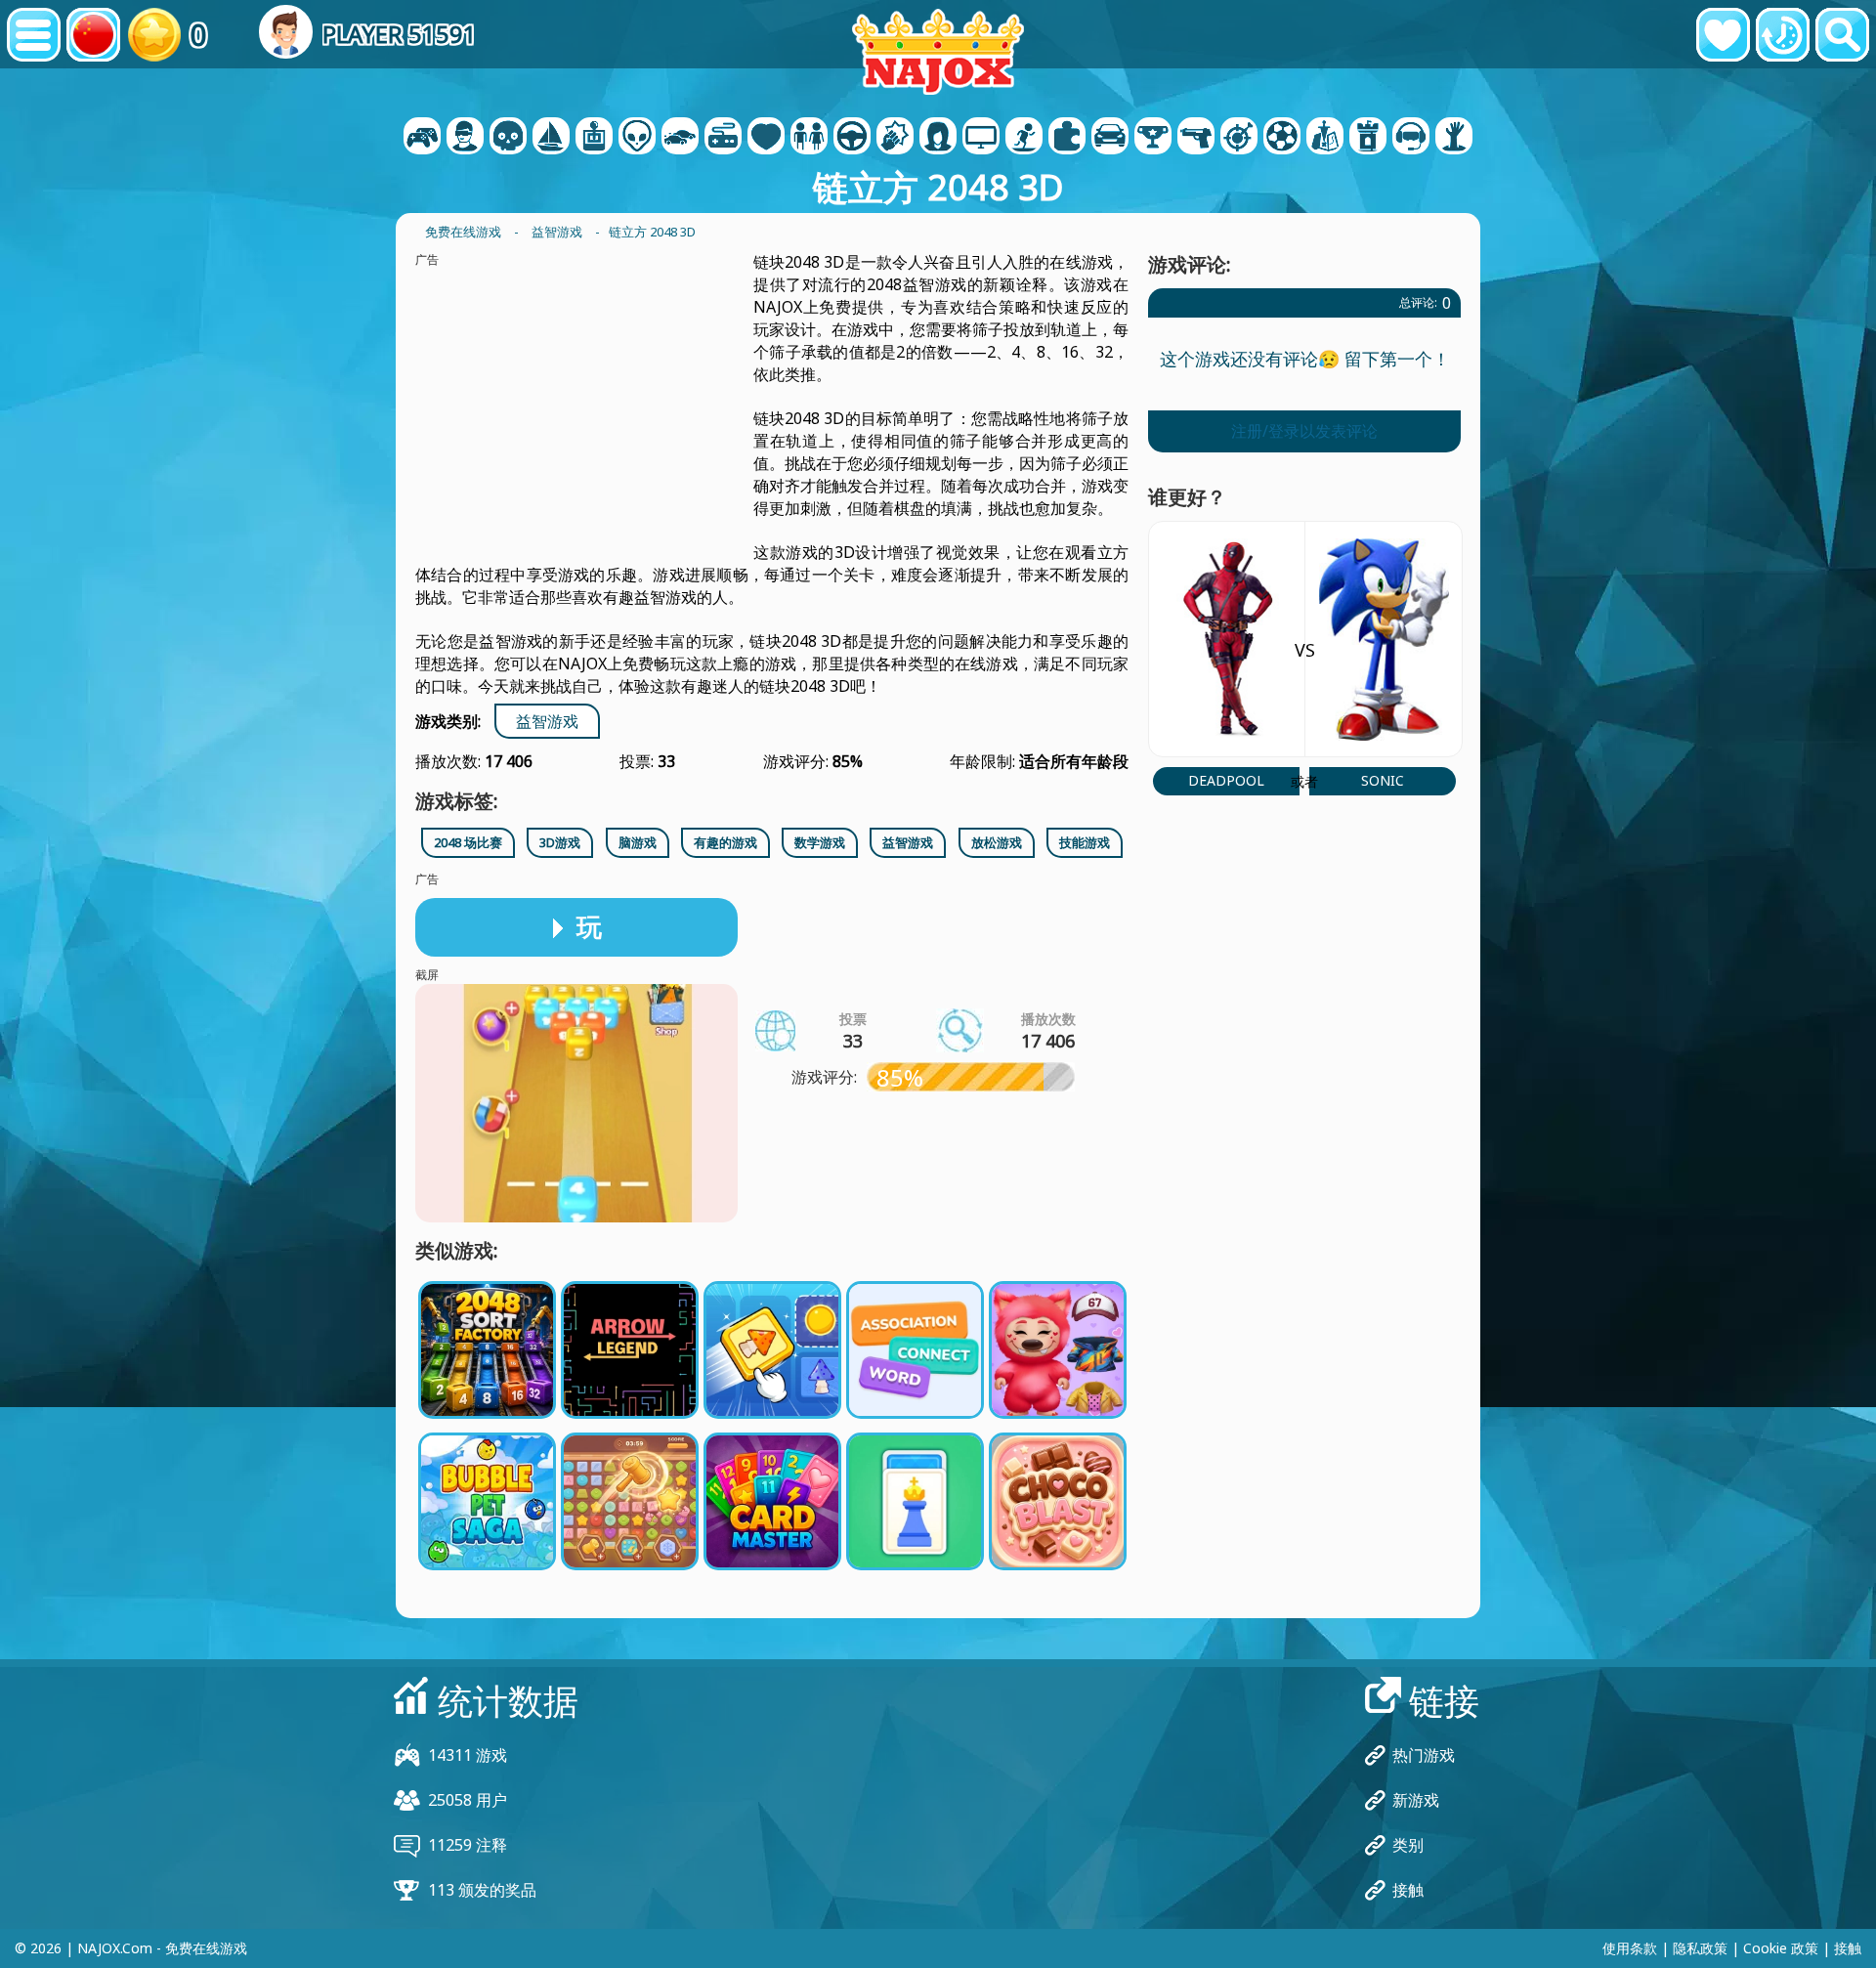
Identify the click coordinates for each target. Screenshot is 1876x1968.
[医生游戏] (766, 138)
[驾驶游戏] (852, 138)
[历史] (1783, 35)
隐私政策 (1700, 1948)
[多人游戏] (981, 138)
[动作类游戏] (508, 138)
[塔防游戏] (1368, 138)
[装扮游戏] (809, 138)
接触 (1408, 1890)
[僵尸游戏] (1454, 138)
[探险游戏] (551, 138)
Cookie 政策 (1781, 1948)
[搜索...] (1842, 35)
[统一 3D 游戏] (1411, 138)
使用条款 (1630, 1948)
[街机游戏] (594, 138)
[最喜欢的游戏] (1723, 35)
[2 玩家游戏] (422, 138)
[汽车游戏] (680, 138)
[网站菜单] (34, 35)
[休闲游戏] (723, 138)
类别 (1408, 1845)
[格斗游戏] (895, 138)
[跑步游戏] (1153, 138)
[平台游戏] (1024, 138)
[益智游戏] (1067, 138)
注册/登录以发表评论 (1304, 431)
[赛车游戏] (1110, 138)
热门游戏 (1424, 1755)
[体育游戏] (1282, 138)
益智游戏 (547, 721)
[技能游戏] (1239, 138)
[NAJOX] (938, 51)
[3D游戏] (465, 138)
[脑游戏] (637, 138)
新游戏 (1416, 1800)
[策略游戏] (1325, 138)
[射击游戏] (1196, 138)
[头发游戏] (938, 138)
